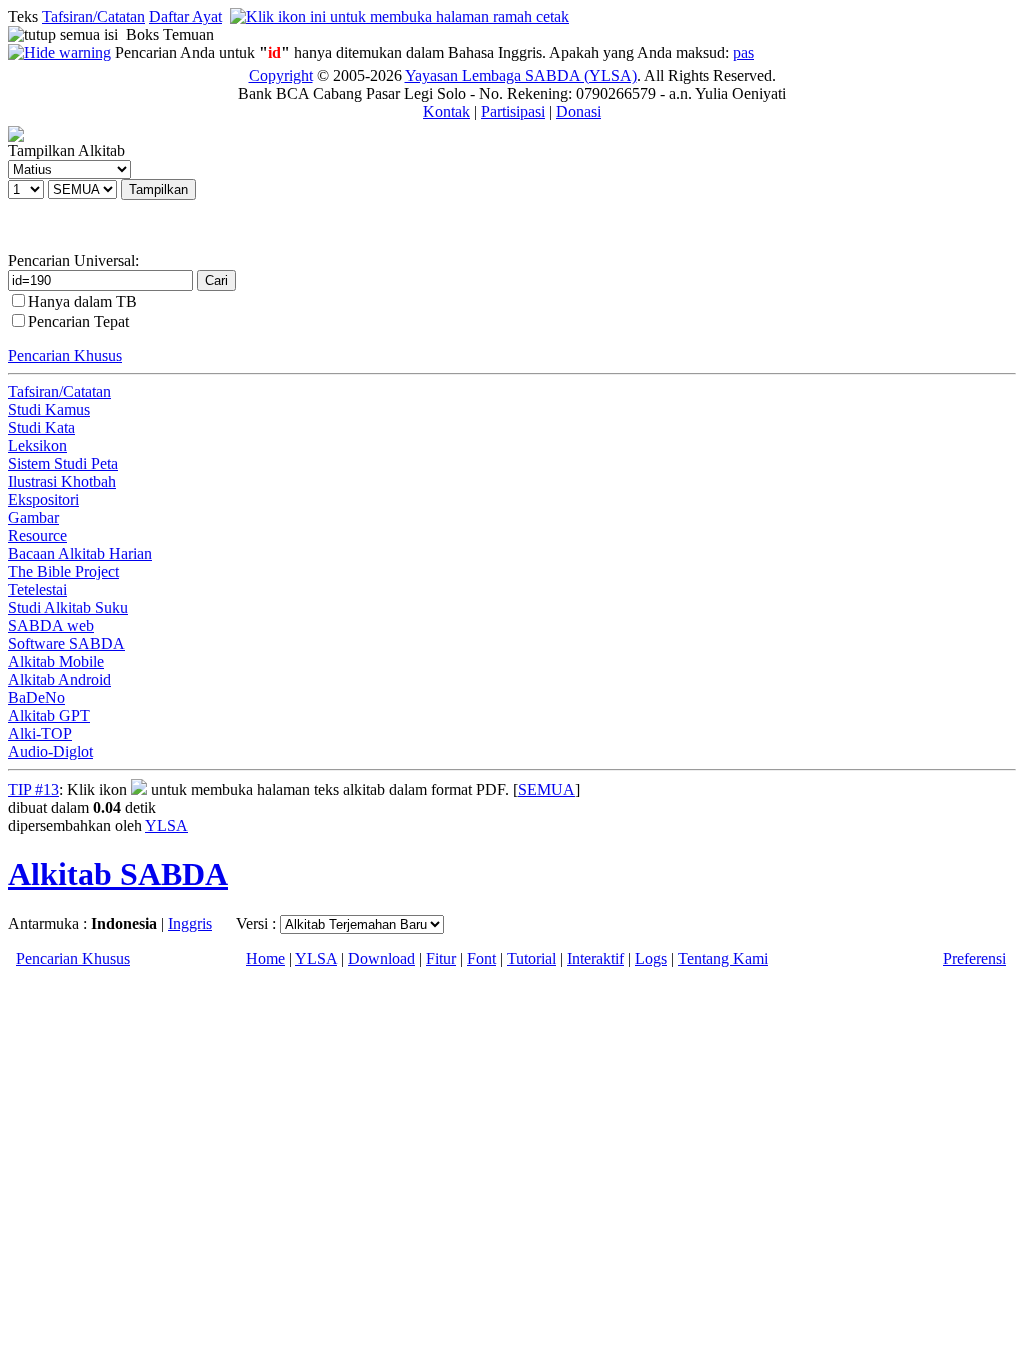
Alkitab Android (59, 679)
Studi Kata (41, 427)
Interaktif (595, 958)
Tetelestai (37, 589)
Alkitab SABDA (118, 874)
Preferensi (974, 958)
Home (265, 958)
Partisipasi (513, 111)
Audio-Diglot (50, 751)
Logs (651, 958)
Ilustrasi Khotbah (62, 481)
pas (743, 52)
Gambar (33, 517)
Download (381, 958)
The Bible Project (63, 571)
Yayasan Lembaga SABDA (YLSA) (521, 75)
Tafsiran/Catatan (93, 16)
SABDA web (51, 625)
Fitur (441, 958)
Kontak (446, 111)
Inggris (190, 923)
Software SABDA (66, 643)
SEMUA (546, 789)
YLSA (166, 825)
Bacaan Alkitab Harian (80, 553)
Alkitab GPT (49, 715)
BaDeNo (36, 697)
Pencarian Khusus (65, 355)
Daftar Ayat (185, 16)
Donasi (578, 111)
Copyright (281, 75)
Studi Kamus (49, 409)
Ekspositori (43, 499)
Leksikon (37, 445)
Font (481, 958)
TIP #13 (33, 789)
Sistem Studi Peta (63, 463)
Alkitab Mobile (56, 661)
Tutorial (531, 958)
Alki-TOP (40, 733)
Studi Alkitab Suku (68, 607)
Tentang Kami (723, 958)
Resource (37, 535)
